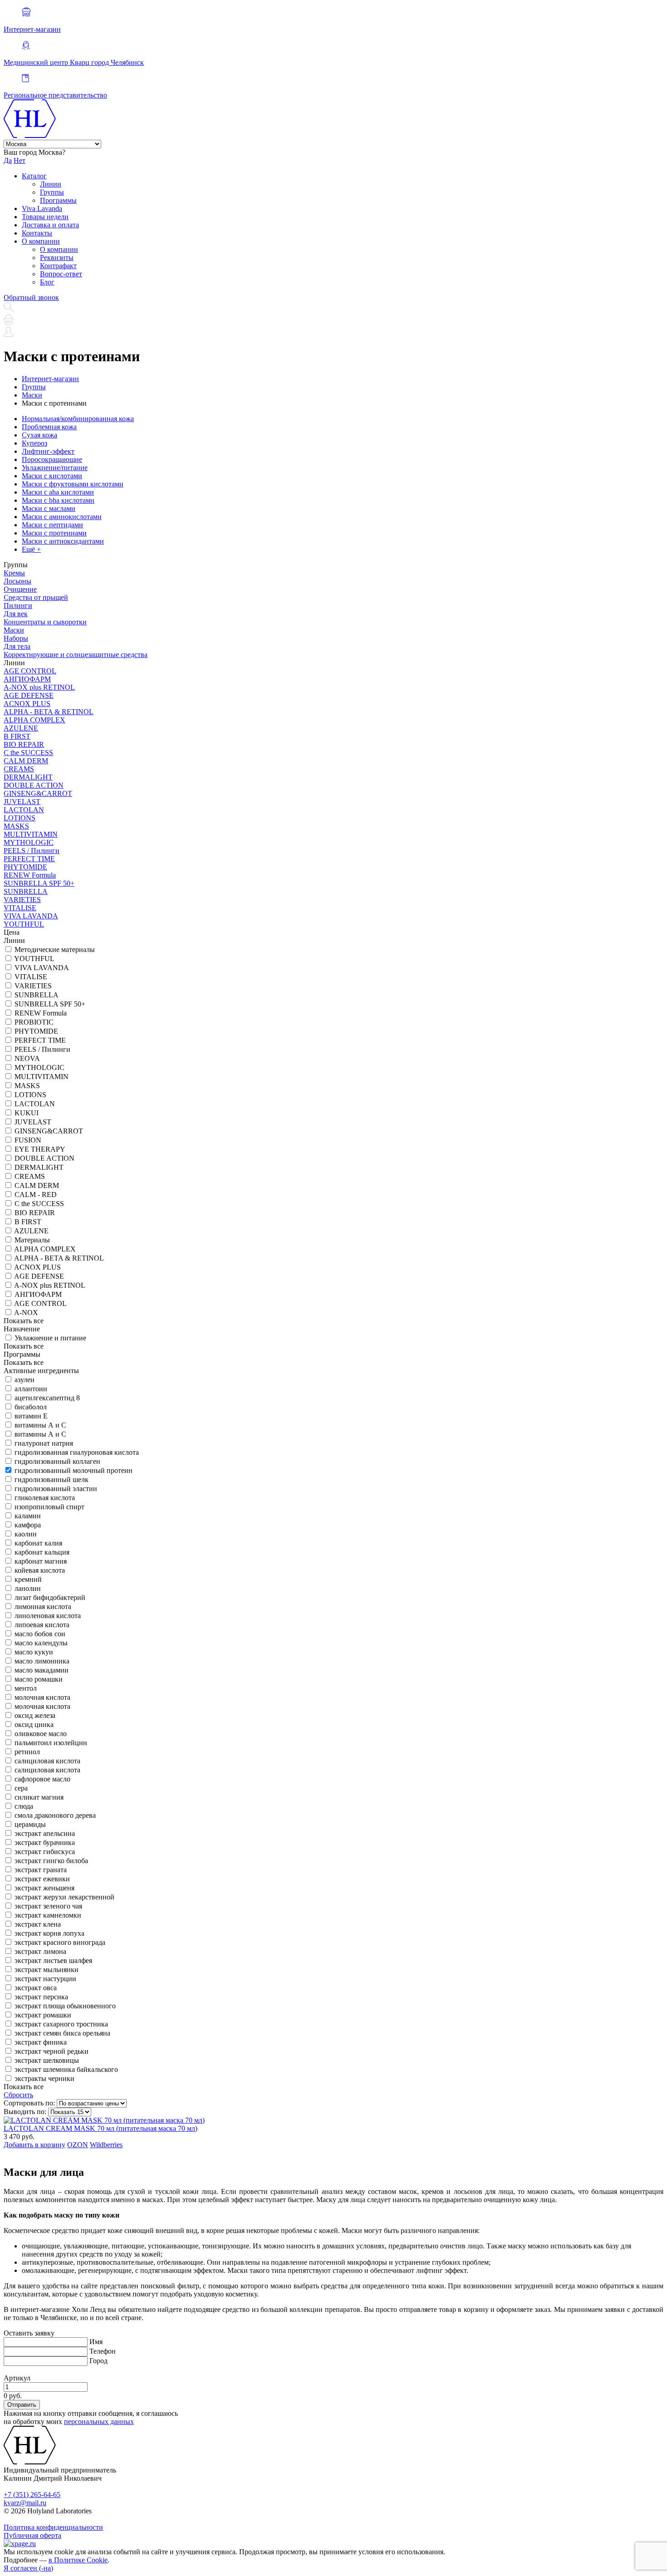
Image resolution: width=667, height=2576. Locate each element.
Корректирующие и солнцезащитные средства (76, 655)
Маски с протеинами (54, 533)
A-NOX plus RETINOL (39, 687)
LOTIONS (20, 818)
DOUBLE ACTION (34, 785)
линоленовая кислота (48, 1616)
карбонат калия (38, 1543)
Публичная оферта (32, 2535)
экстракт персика (41, 1997)
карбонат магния (41, 1561)
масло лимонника (42, 1661)
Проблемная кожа (49, 427)
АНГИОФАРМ (27, 679)
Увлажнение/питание (55, 468)
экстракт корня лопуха (49, 1933)
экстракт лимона (40, 1951)
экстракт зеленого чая (48, 1906)
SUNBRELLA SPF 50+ (39, 883)
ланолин (28, 1588)
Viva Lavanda (42, 209)
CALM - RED (36, 1195)
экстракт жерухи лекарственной (64, 1897)
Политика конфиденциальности (53, 2527)
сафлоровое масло (42, 1779)
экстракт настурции (45, 1979)
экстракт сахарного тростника (61, 2024)
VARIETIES (22, 900)
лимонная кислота (43, 1607)
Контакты (37, 233)
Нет (20, 160)
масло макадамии (42, 1670)
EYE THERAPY (40, 1149)
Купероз (34, 443)
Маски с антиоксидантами (63, 541)
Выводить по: (25, 2112)
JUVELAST (22, 802)
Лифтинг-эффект (48, 451)
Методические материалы (55, 949)
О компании (41, 241)
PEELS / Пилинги (32, 851)
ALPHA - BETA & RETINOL (49, 712)
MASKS (16, 826)
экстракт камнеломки (48, 1915)
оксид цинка (34, 1725)
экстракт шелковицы (47, 2060)
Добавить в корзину (34, 2145)
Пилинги (18, 606)
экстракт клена (38, 1924)
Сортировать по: (29, 2103)
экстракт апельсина (45, 1833)
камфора (28, 1525)
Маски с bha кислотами (58, 500)
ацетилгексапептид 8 (47, 1398)
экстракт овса (36, 1988)
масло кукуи (34, 1652)
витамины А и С (40, 1425)
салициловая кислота (47, 1761)
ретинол (27, 1752)
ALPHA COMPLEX (34, 720)
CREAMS (19, 769)
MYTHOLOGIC (29, 842)
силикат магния (39, 1797)
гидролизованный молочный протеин (74, 1470)
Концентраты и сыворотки (45, 622)
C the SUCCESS (28, 753)
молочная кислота (42, 1697)
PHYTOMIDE (25, 867)
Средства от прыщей (36, 597)
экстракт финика (41, 2042)
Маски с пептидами (52, 525)
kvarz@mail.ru (25, 2503)
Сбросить (18, 2095)
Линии (51, 184)
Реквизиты (57, 258)
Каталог (34, 176)
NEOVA (27, 1058)
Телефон (103, 2351)
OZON (78, 2145)
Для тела (17, 646)
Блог (47, 282)
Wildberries (106, 2145)
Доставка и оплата (50, 225)
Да (8, 160)
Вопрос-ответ (61, 274)
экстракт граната (41, 1870)
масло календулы (41, 1643)
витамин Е (31, 1416)
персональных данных (99, 2421)
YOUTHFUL (24, 924)
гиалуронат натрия (44, 1443)
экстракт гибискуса (45, 1852)
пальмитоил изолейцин (51, 1743)
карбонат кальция (42, 1552)
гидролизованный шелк (51, 1479)
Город (98, 2361)
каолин (26, 1534)
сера (21, 1788)
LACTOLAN (24, 810)
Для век (16, 614)
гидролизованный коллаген (57, 1461)
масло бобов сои (40, 1634)
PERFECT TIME (29, 859)
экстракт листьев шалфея (53, 1960)
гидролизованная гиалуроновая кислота (77, 1452)
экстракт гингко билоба (51, 1861)
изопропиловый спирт (49, 1507)
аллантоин (31, 1389)
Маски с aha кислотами (58, 492)
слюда (24, 1806)
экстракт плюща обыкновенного (65, 2006)
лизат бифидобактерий (50, 1597)
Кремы (14, 573)
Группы (52, 192)
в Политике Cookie (78, 2560)
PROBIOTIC (34, 1022)
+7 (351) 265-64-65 (32, 2495)
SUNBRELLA (26, 891)
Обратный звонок (31, 297)
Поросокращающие (52, 459)
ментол (26, 1688)
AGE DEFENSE (29, 695)
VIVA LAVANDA (31, 916)
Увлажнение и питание (50, 1338)
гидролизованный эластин (56, 1489)
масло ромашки (39, 1679)
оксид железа (35, 1715)
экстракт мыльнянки (47, 1970)
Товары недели (45, 217)
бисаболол (31, 1407)
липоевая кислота (42, 1625)
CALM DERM (26, 761)
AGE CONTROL (30, 671)
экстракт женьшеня (44, 1888)
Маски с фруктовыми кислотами (73, 484)
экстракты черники (44, 2078)
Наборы (16, 638)
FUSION (28, 1140)
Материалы (32, 1240)
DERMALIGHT (28, 777)
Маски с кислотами (52, 476)
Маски (14, 630)
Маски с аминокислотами (62, 517)
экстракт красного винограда (60, 1942)
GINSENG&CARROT (38, 793)
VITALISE (20, 908)
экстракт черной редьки (51, 2051)
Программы (58, 200)
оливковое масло (41, 1734)
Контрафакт (58, 266)
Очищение (20, 589)
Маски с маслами (49, 508)
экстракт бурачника (45, 1842)
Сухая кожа (39, 435)
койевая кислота (40, 1570)
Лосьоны (17, 581)
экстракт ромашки (43, 2015)
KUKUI (27, 1113)
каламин (28, 1516)
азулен (25, 1380)
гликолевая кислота (45, 1498)
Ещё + (31, 549)
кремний (28, 1579)
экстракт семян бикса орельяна (62, 2033)
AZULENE (21, 728)
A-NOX (26, 1313)
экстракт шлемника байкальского (66, 2069)
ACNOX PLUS (27, 704)
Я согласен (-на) (28, 2568)
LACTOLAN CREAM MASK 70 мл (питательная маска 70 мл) (101, 2128)
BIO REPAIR (24, 744)
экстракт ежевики (42, 1879)
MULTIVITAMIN (31, 834)
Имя (96, 2342)
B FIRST (17, 736)
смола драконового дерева (55, 1815)
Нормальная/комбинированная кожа (78, 419)
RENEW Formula (30, 875)
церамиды (30, 1824)
